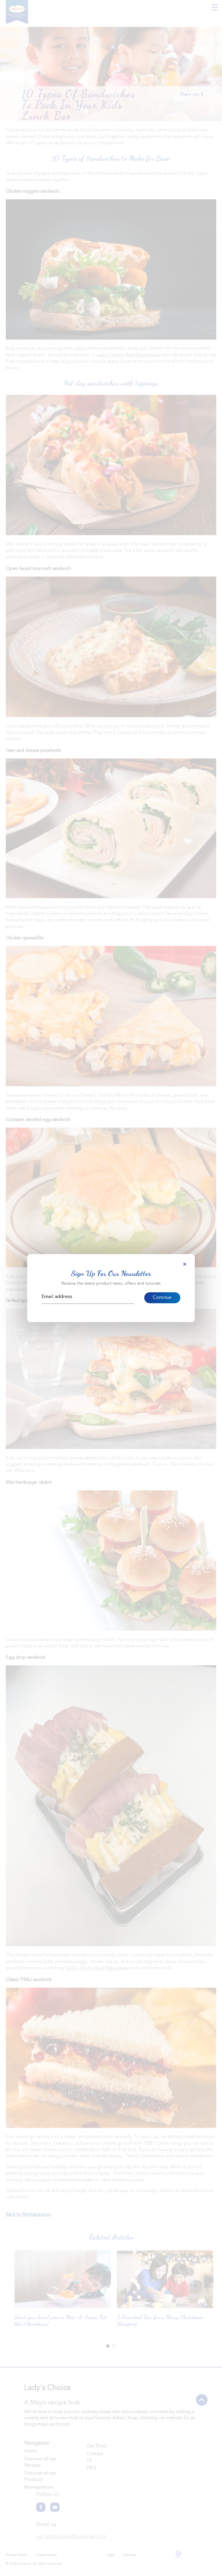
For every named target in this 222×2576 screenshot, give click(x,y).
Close (185, 1264)
